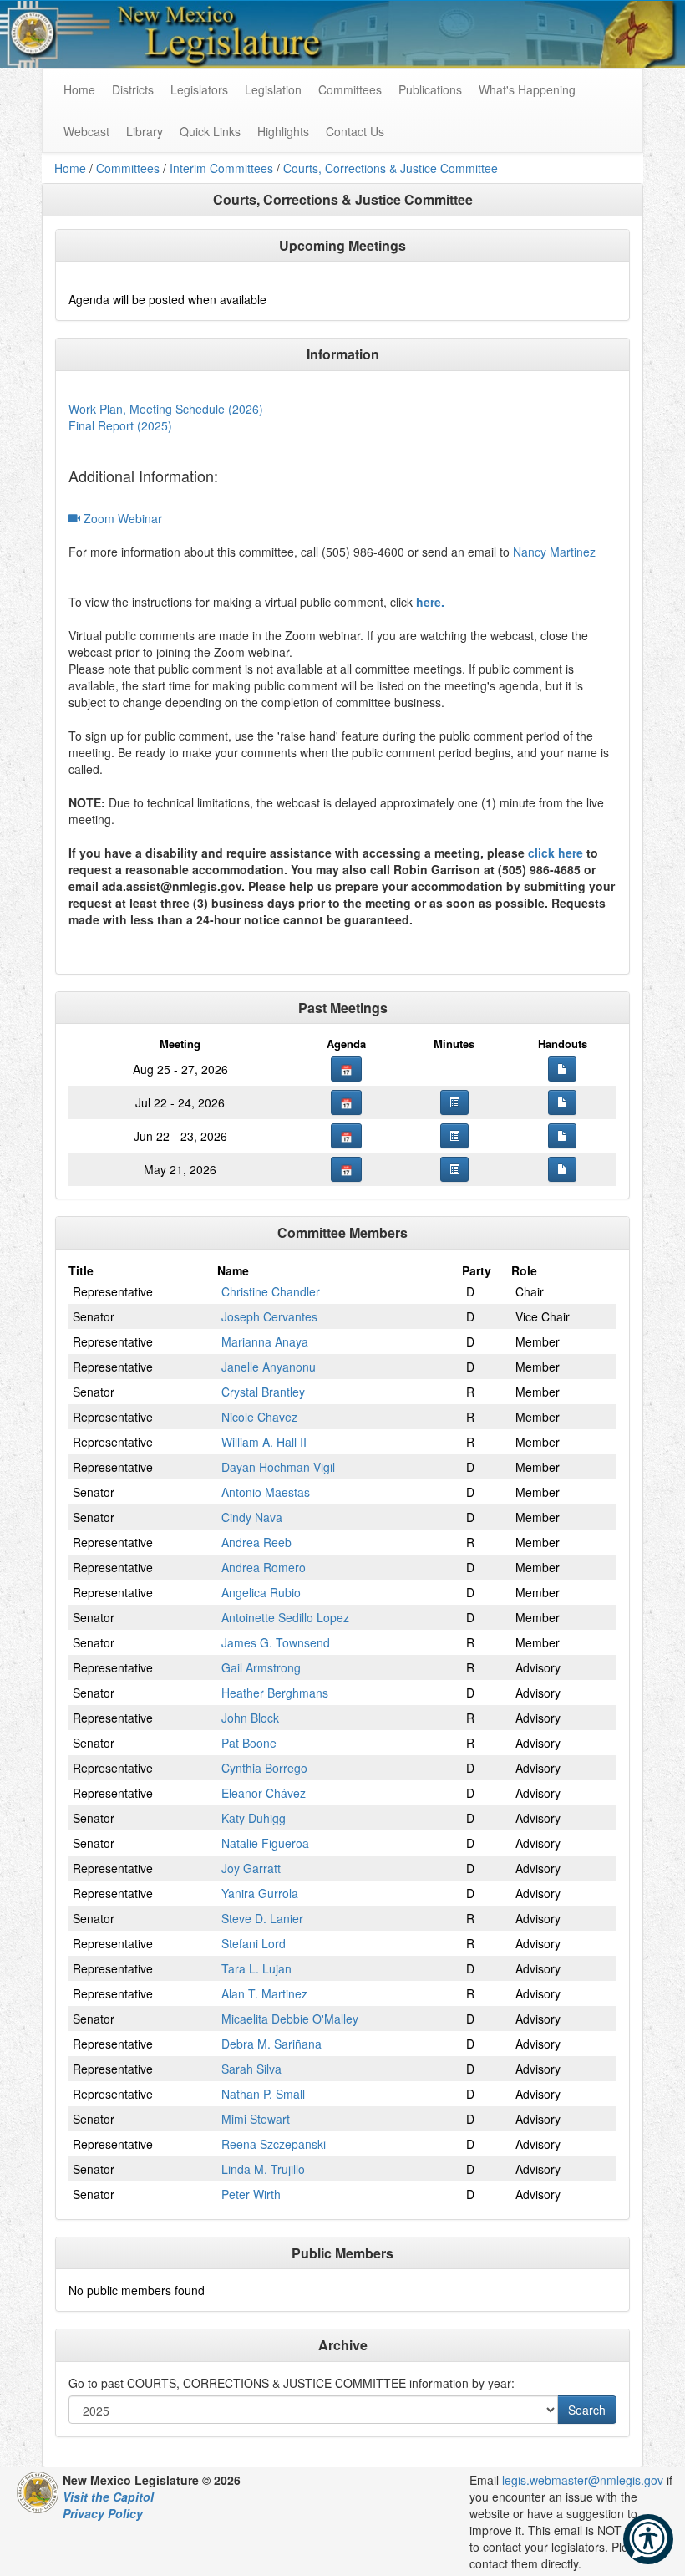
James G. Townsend (276, 1642)
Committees (350, 89)
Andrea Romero (264, 1567)
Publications (430, 89)
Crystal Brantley (263, 1392)
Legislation (273, 89)
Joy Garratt (251, 1868)
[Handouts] (562, 1069)
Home (70, 168)
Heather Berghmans (275, 1693)
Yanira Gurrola (260, 1893)
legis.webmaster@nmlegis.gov (583, 2480)
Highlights (283, 131)
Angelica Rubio (261, 1592)
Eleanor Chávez (264, 1793)
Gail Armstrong (261, 1667)
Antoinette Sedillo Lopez (285, 1617)
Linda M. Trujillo (263, 2169)
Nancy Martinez (554, 552)
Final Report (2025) (120, 425)
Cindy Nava (252, 1517)
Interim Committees (221, 168)
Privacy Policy (103, 2513)
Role (524, 1270)
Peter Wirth (251, 2194)
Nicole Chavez (259, 1417)
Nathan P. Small (263, 2094)
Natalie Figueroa (265, 1843)
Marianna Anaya (265, 1341)
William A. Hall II (264, 1442)
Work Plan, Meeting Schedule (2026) (166, 409)
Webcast (86, 131)
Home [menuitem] (79, 89)
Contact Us (355, 131)
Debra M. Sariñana (271, 2044)
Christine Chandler (271, 1291)
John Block (250, 1718)
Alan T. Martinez (264, 1993)
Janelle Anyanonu (269, 1367)
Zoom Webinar (121, 518)
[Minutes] (454, 1102)
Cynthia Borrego (264, 1768)
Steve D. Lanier (262, 1918)
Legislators (199, 89)
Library (145, 131)
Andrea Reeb (256, 1542)
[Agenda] (346, 1069)
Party (477, 1270)
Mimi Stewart (256, 2119)
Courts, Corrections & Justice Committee (391, 168)
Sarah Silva (251, 2069)
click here (556, 853)
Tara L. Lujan (256, 1968)
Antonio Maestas (266, 1492)
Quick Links (210, 131)
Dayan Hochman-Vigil (278, 1467)
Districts (133, 89)
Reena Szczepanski (274, 2144)
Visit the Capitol (108, 2497)
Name (233, 1270)
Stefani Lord (254, 1943)
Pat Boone (249, 1743)
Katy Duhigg (254, 1818)
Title (81, 1270)
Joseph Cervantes (269, 1316)
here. (430, 602)
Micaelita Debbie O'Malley (290, 2019)
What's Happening (527, 89)
